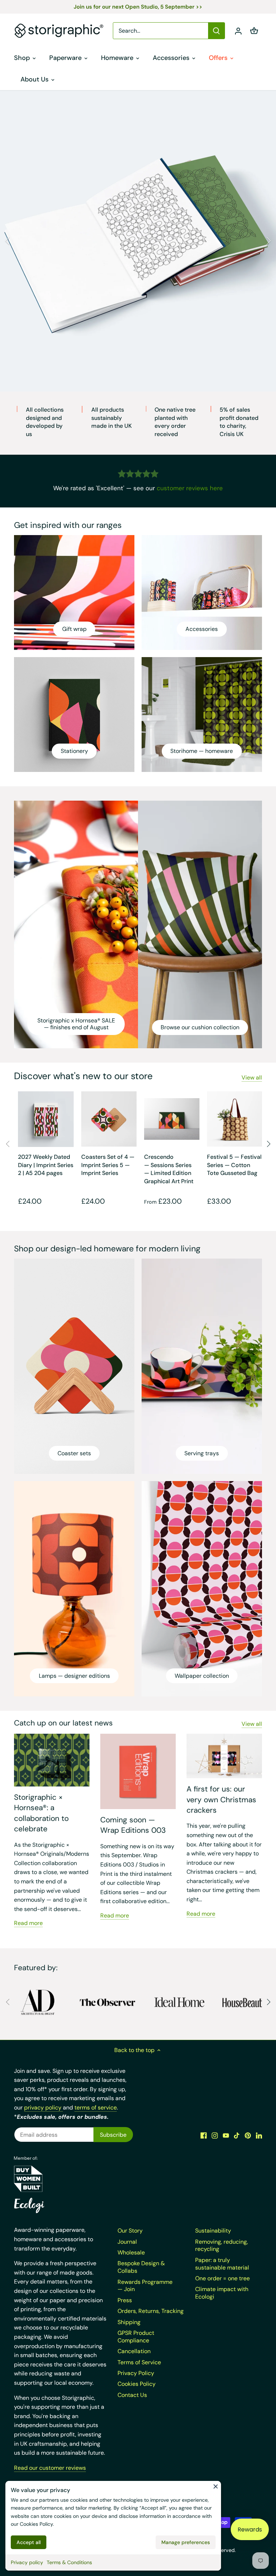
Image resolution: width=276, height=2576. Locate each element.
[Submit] (216, 31)
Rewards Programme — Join (145, 2286)
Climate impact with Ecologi (222, 2293)
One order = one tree (222, 2278)
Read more (28, 1923)
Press (125, 2300)
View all (252, 1078)
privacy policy (43, 2107)
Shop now (138, 354)
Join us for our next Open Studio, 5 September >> (138, 7)
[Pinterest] (248, 2135)
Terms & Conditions (69, 2562)
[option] (138, 241)
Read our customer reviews (50, 2468)
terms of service (96, 2107)
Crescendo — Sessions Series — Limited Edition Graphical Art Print (169, 1169)
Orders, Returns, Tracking (151, 2311)
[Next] (268, 241)
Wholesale (131, 2252)
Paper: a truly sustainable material (222, 2264)
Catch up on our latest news (63, 1723)
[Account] (238, 31)
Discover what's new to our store (83, 1076)
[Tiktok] (237, 2135)
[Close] (216, 2486)
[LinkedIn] (259, 2135)
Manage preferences (186, 2542)
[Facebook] (204, 2135)
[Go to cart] (254, 31)
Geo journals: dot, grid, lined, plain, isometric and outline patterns (138, 334)
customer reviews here (190, 488)
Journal (127, 2242)
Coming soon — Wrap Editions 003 (133, 1825)
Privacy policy (27, 2562)
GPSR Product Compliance (136, 2337)
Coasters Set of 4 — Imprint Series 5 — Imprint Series (108, 1165)
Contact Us (132, 2395)
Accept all (29, 2542)
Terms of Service (139, 2362)
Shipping (129, 2322)
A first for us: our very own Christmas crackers (221, 1800)
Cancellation (134, 2351)
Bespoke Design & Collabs (141, 2267)
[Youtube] (226, 2135)
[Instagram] (215, 2135)
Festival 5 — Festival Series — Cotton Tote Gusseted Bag (234, 1165)
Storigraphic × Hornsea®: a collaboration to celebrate (41, 1813)
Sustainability (213, 2231)
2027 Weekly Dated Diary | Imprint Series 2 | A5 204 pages (46, 1165)
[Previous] (8, 241)
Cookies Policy (36, 2524)
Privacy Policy (136, 2373)
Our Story (130, 2231)
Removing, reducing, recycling (222, 2245)
